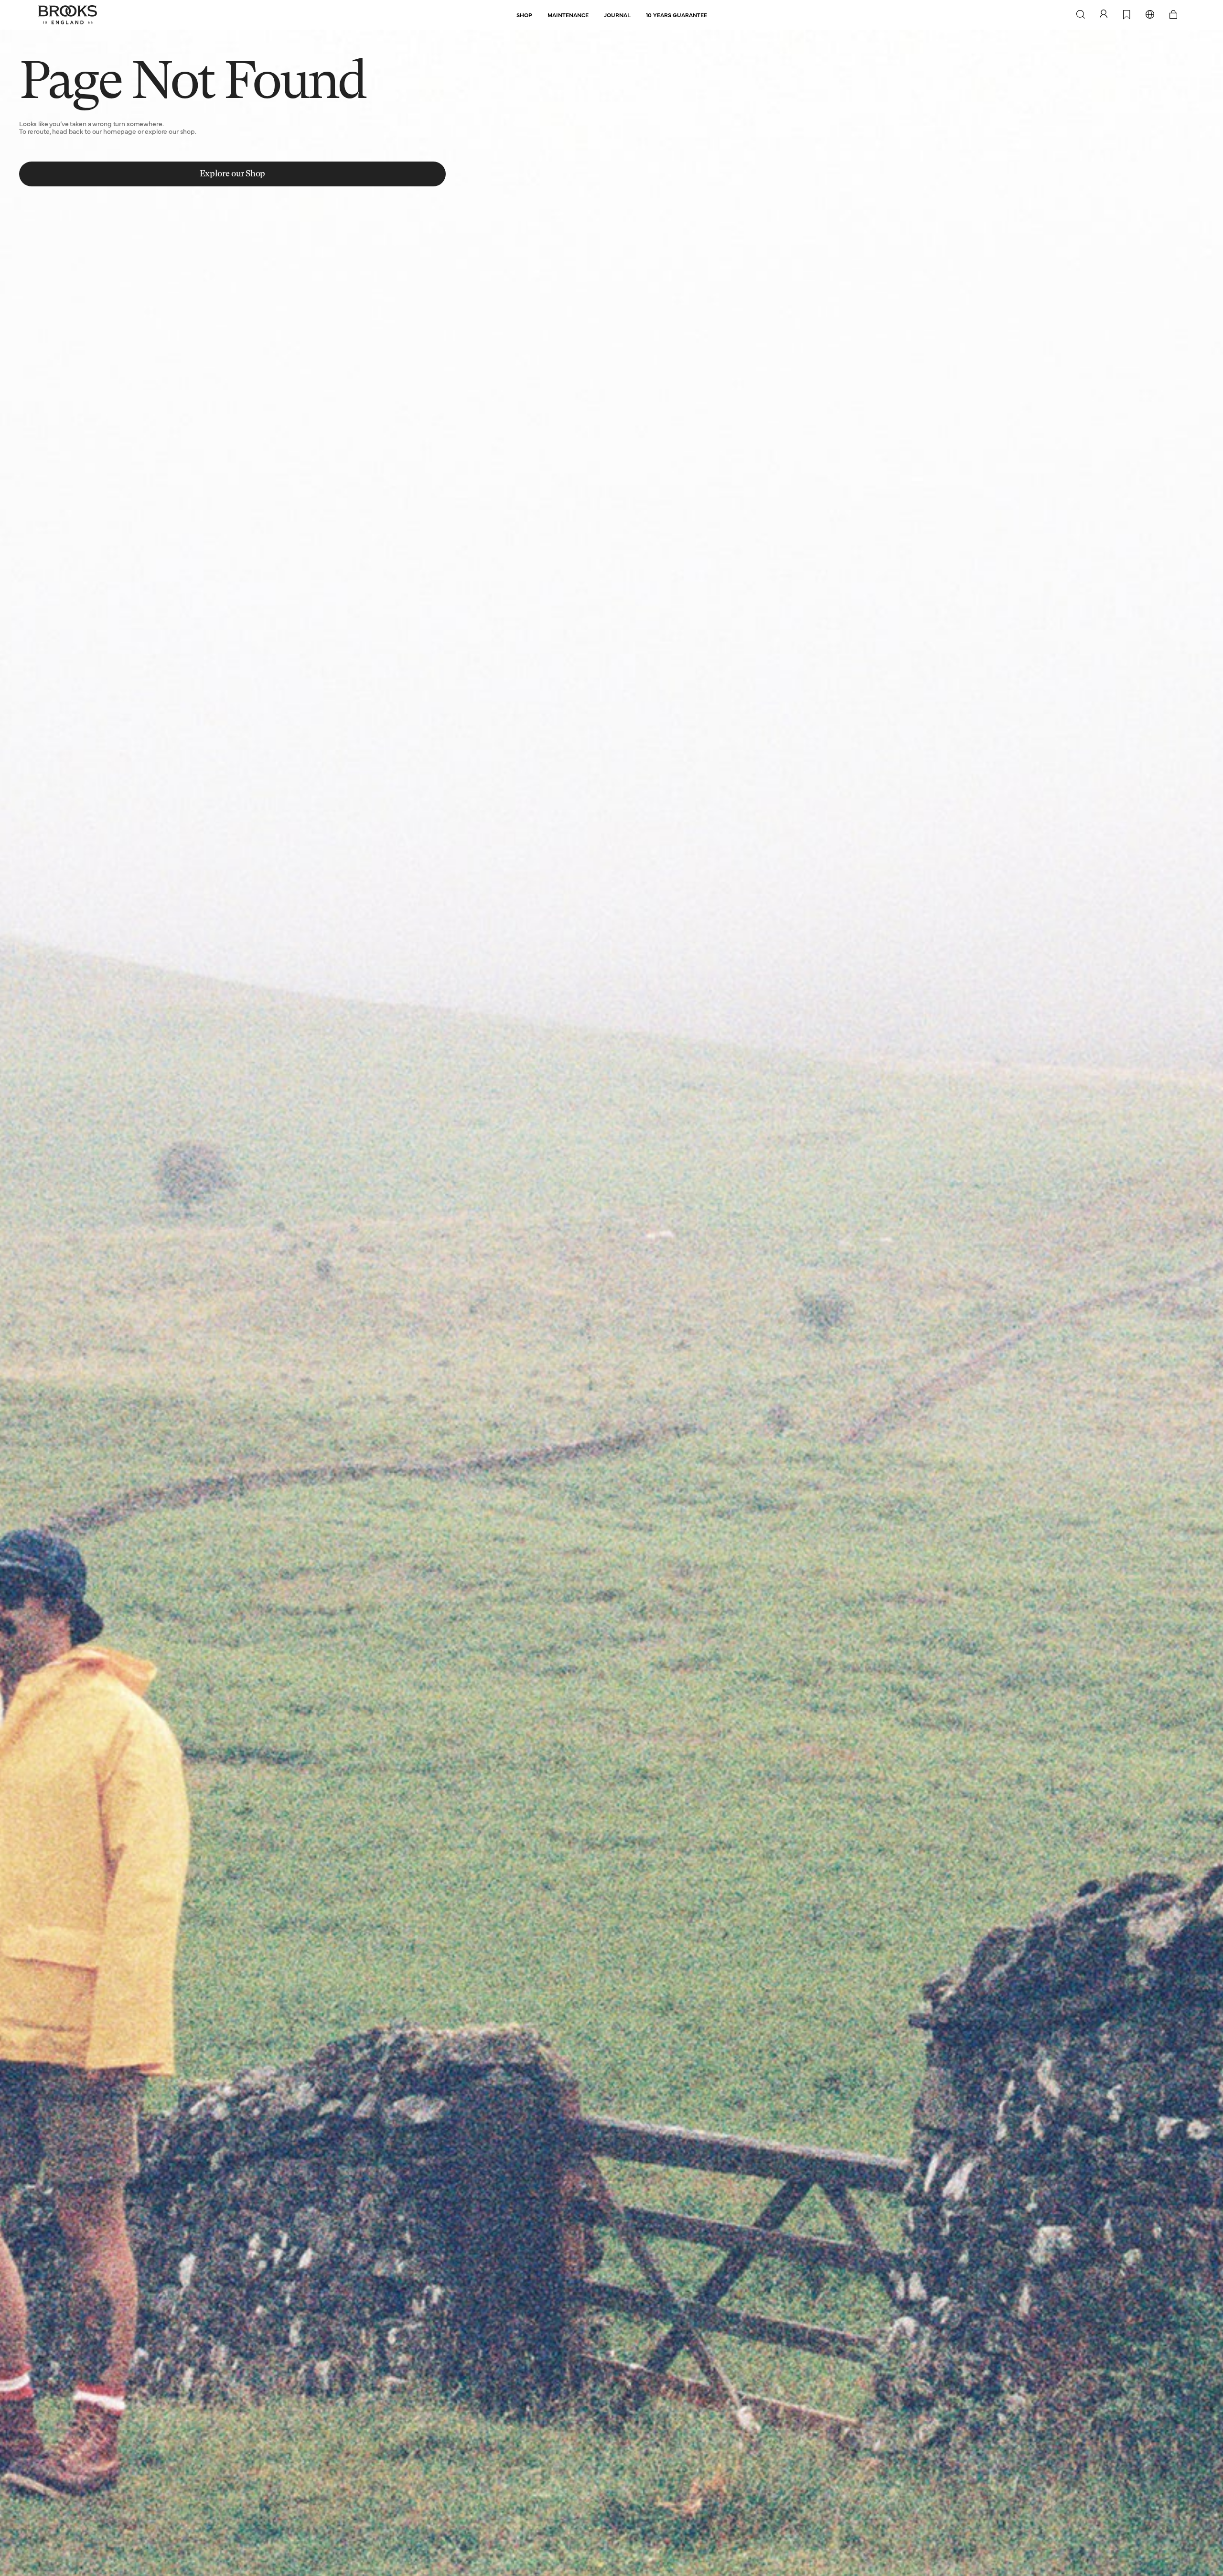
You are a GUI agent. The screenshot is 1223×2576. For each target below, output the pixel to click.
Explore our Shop (232, 174)
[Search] (1081, 15)
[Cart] (1173, 15)
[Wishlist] (1127, 15)
